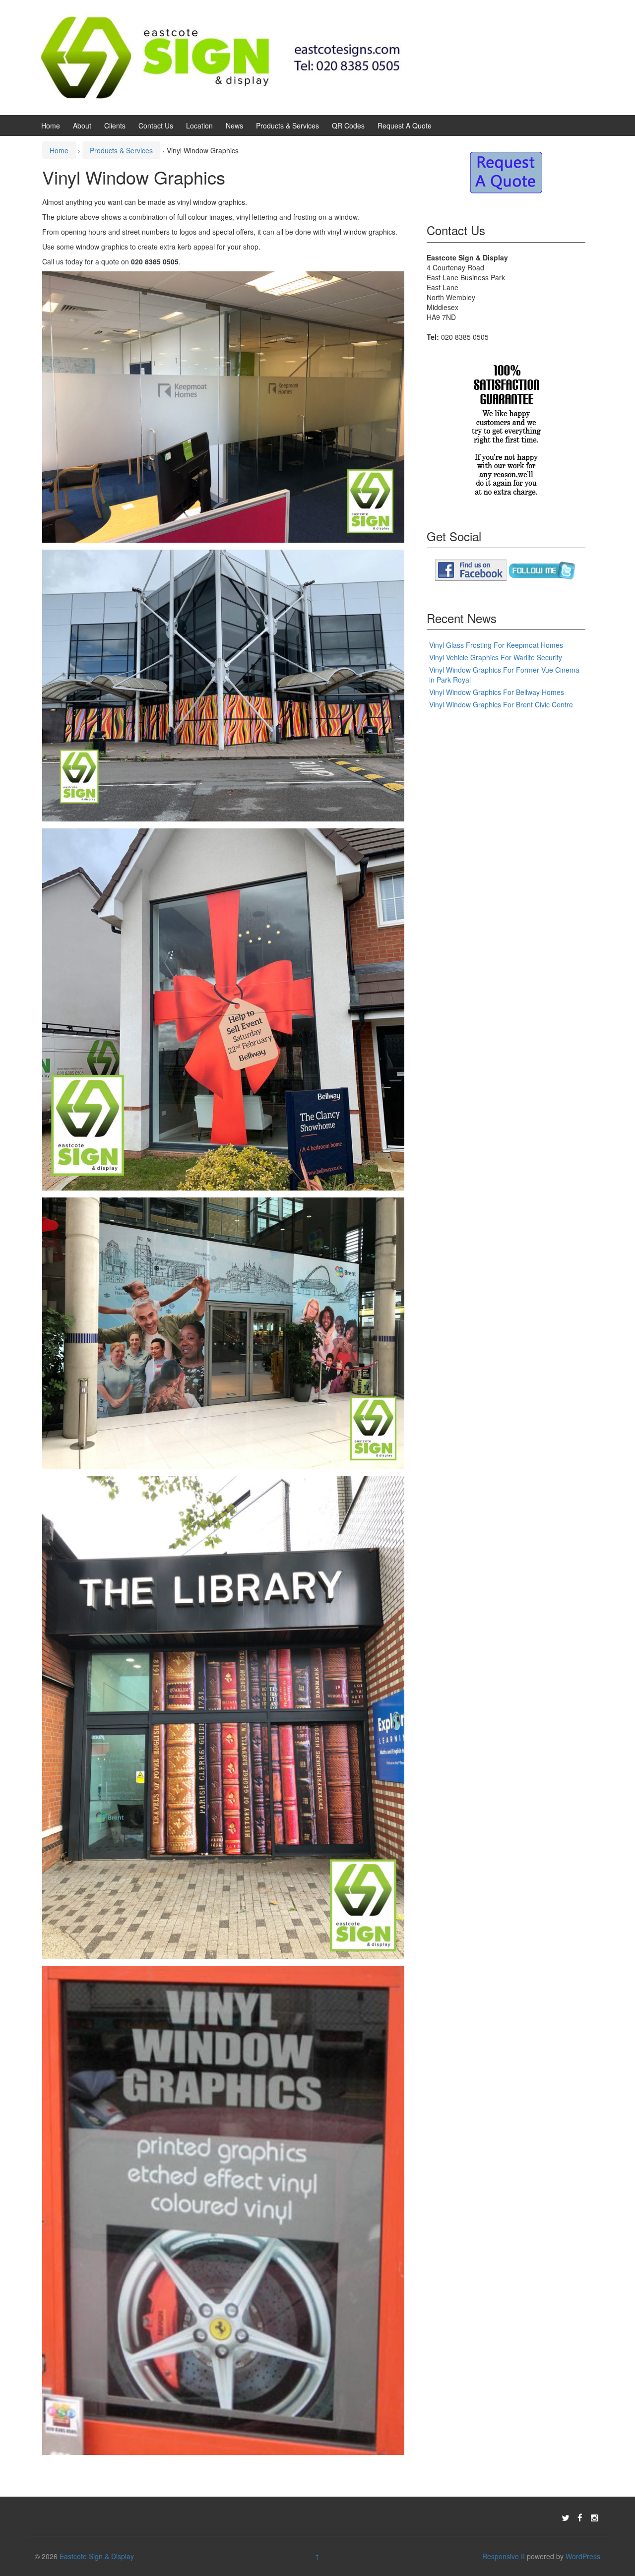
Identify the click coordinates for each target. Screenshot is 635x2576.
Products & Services (287, 126)
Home (51, 126)
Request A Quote (405, 126)
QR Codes (348, 126)
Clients (115, 126)
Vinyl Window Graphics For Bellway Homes (497, 692)
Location (199, 126)
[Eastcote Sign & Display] (221, 57)
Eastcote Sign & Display (97, 2556)
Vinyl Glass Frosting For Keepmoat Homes (496, 645)
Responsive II (504, 2556)
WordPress (583, 2556)
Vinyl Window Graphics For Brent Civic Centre (501, 704)
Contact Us (156, 126)
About (82, 126)
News (234, 126)
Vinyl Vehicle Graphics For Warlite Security (496, 657)
